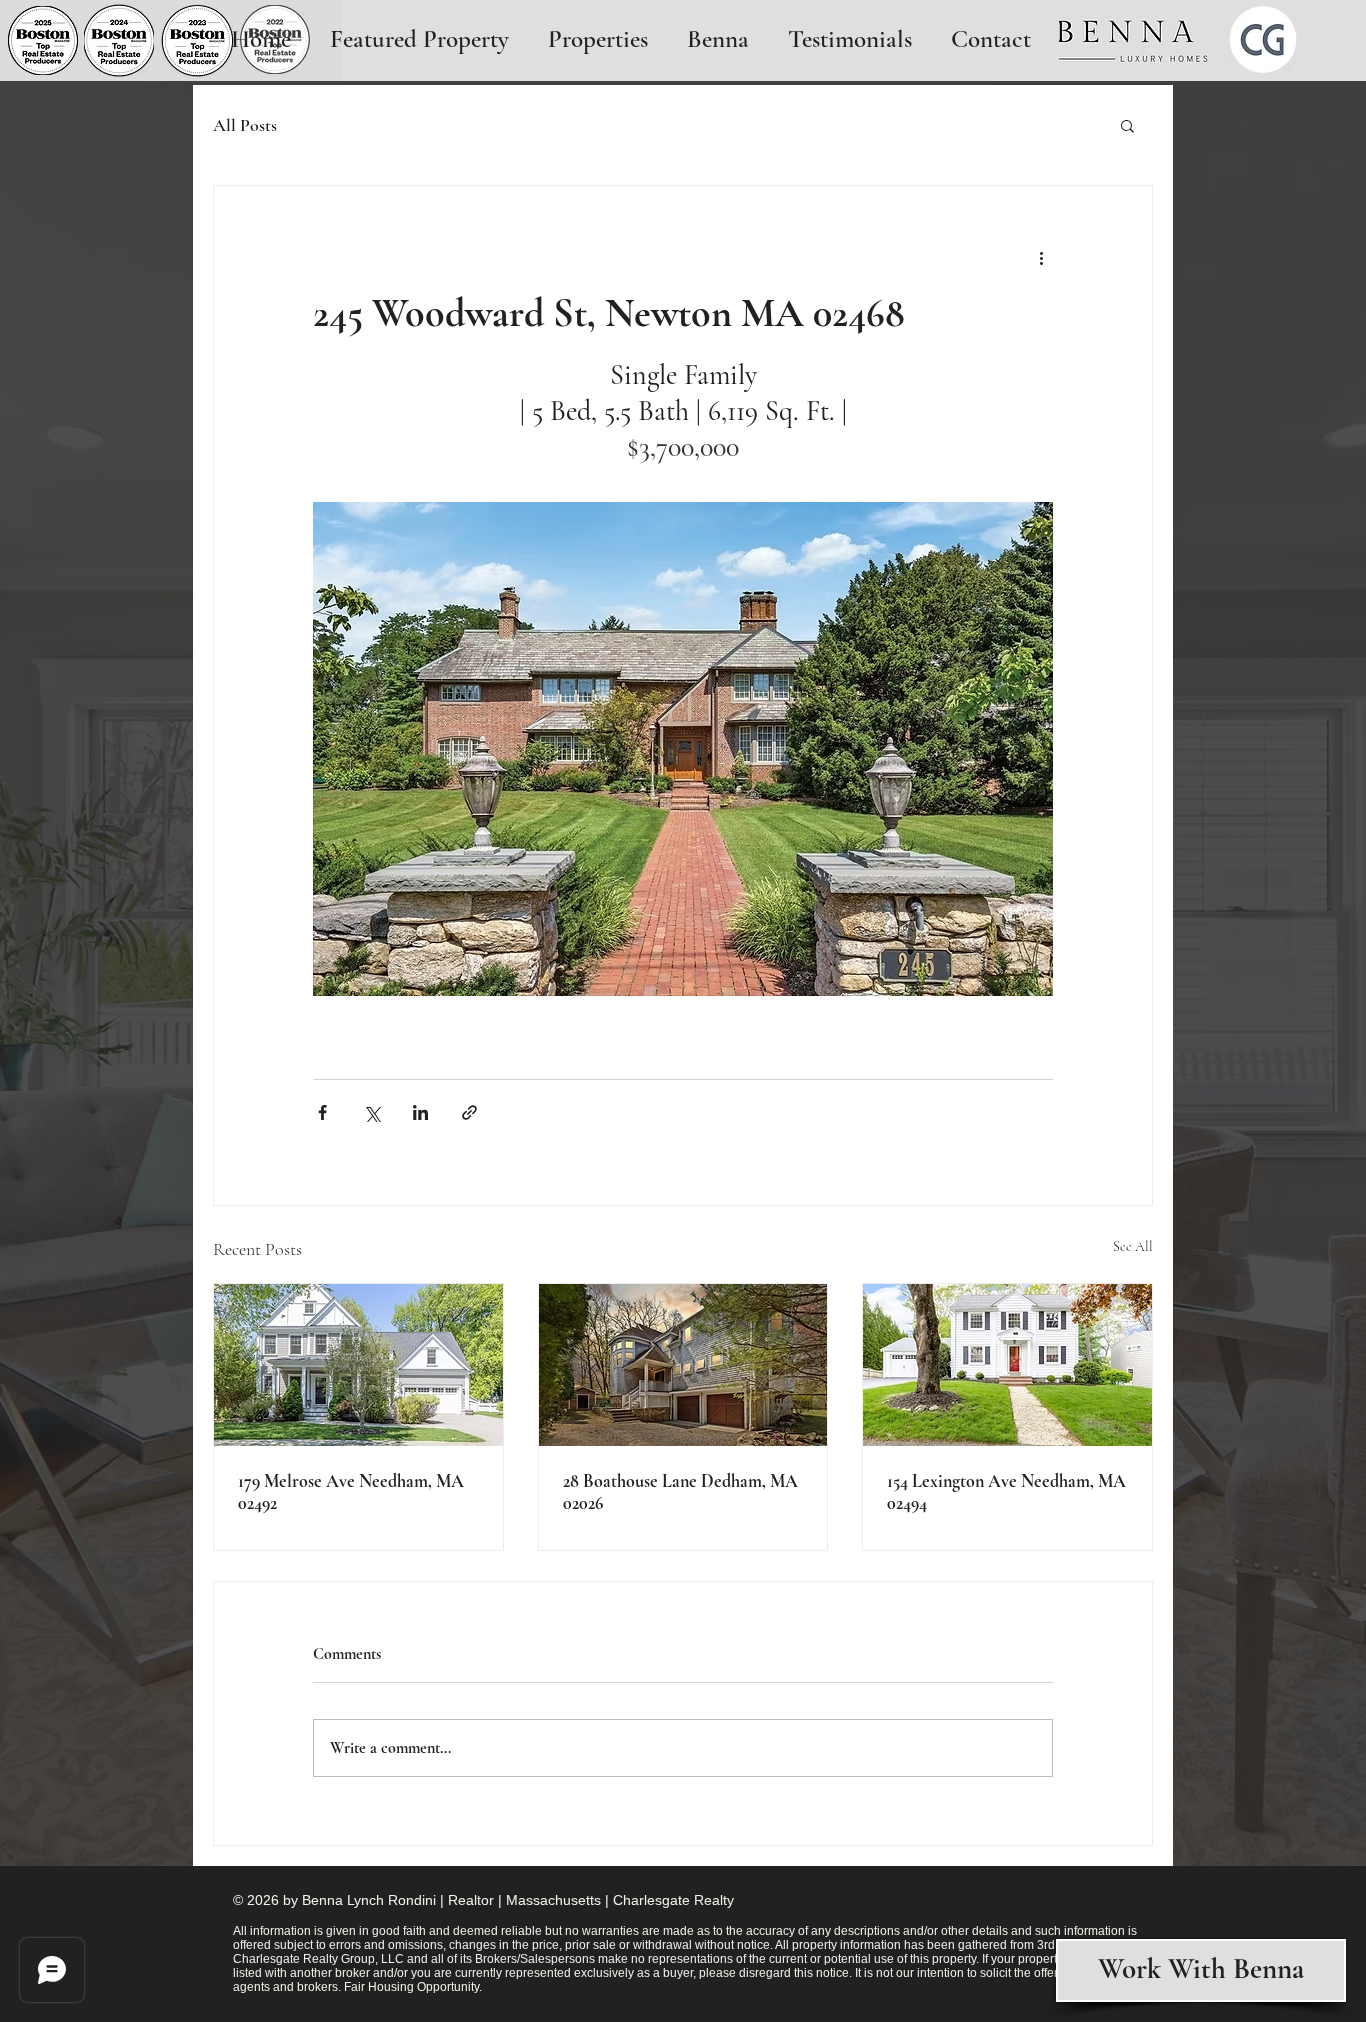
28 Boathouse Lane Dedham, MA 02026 (680, 1492)
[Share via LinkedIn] (420, 1112)
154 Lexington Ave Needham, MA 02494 (1006, 1492)
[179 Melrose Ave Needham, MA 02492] (358, 1365)
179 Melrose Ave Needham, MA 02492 (351, 1492)
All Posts (245, 125)
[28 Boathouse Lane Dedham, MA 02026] (683, 1365)
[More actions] (1041, 258)
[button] (1127, 125)
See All (1133, 1246)
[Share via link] (469, 1112)
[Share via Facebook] (322, 1112)
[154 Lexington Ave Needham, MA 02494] (1007, 1365)
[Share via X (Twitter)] (371, 1112)
